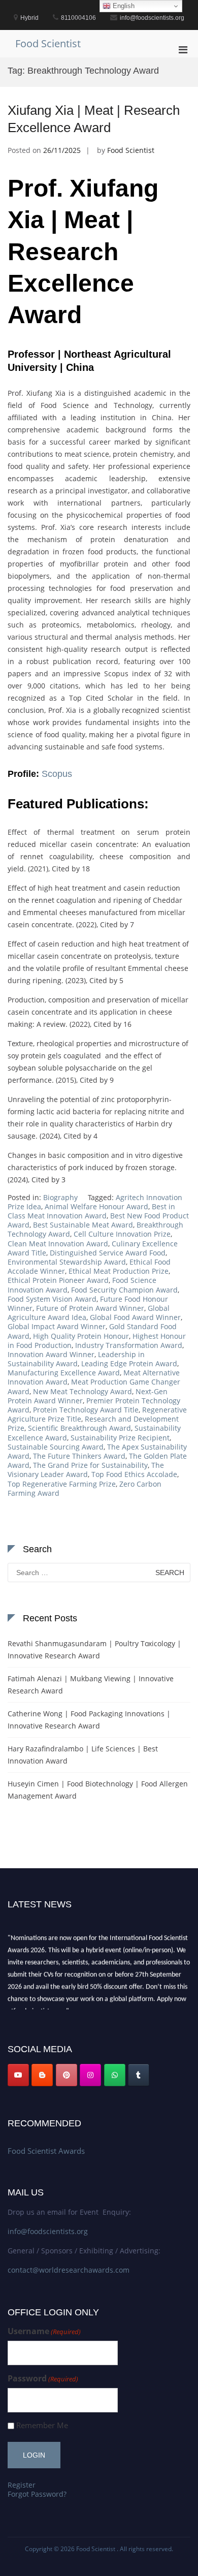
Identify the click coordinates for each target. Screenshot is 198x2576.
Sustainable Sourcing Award (56, 1447)
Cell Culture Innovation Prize (122, 1234)
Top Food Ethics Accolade (134, 1474)
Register (22, 2485)
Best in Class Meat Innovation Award (91, 1211)
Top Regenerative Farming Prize (62, 1484)
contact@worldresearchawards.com (69, 2270)
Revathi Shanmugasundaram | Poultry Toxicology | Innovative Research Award (94, 1650)
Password (43, 2379)
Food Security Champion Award (124, 1290)
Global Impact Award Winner (57, 1326)
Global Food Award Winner (135, 1317)
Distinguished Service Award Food (108, 1253)
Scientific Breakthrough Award (79, 1428)
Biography (60, 1197)
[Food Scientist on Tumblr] (139, 2075)
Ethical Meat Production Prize (119, 1271)
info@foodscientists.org (48, 2231)
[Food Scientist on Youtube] (18, 2075)
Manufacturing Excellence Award (64, 1373)
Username (44, 2331)
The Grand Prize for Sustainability (90, 1465)
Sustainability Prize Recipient (120, 1438)
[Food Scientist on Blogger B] (42, 2075)
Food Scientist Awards (46, 2151)
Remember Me (42, 2425)
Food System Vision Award (52, 1299)
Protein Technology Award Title (86, 1410)
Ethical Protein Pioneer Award (58, 1280)
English (123, 6)
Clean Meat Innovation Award (58, 1244)
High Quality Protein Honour (81, 1336)
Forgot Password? (37, 2494)
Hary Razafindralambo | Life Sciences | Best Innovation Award (83, 1755)
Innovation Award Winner (51, 1354)
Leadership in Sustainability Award (76, 1359)
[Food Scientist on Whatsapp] (115, 2075)
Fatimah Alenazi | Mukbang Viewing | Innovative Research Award (91, 1685)
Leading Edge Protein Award (129, 1363)
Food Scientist (48, 43)
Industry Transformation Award (129, 1345)
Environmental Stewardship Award (67, 1262)
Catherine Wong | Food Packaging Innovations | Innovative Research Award (89, 1720)
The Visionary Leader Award (86, 1470)
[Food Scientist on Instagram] (90, 2075)
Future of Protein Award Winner (90, 1308)
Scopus (57, 774)
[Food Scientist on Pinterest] (67, 2075)
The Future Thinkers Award (79, 1456)
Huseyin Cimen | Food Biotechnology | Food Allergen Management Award (98, 1790)
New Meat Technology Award (82, 1391)
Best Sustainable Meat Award (83, 1225)
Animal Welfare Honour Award (96, 1206)
